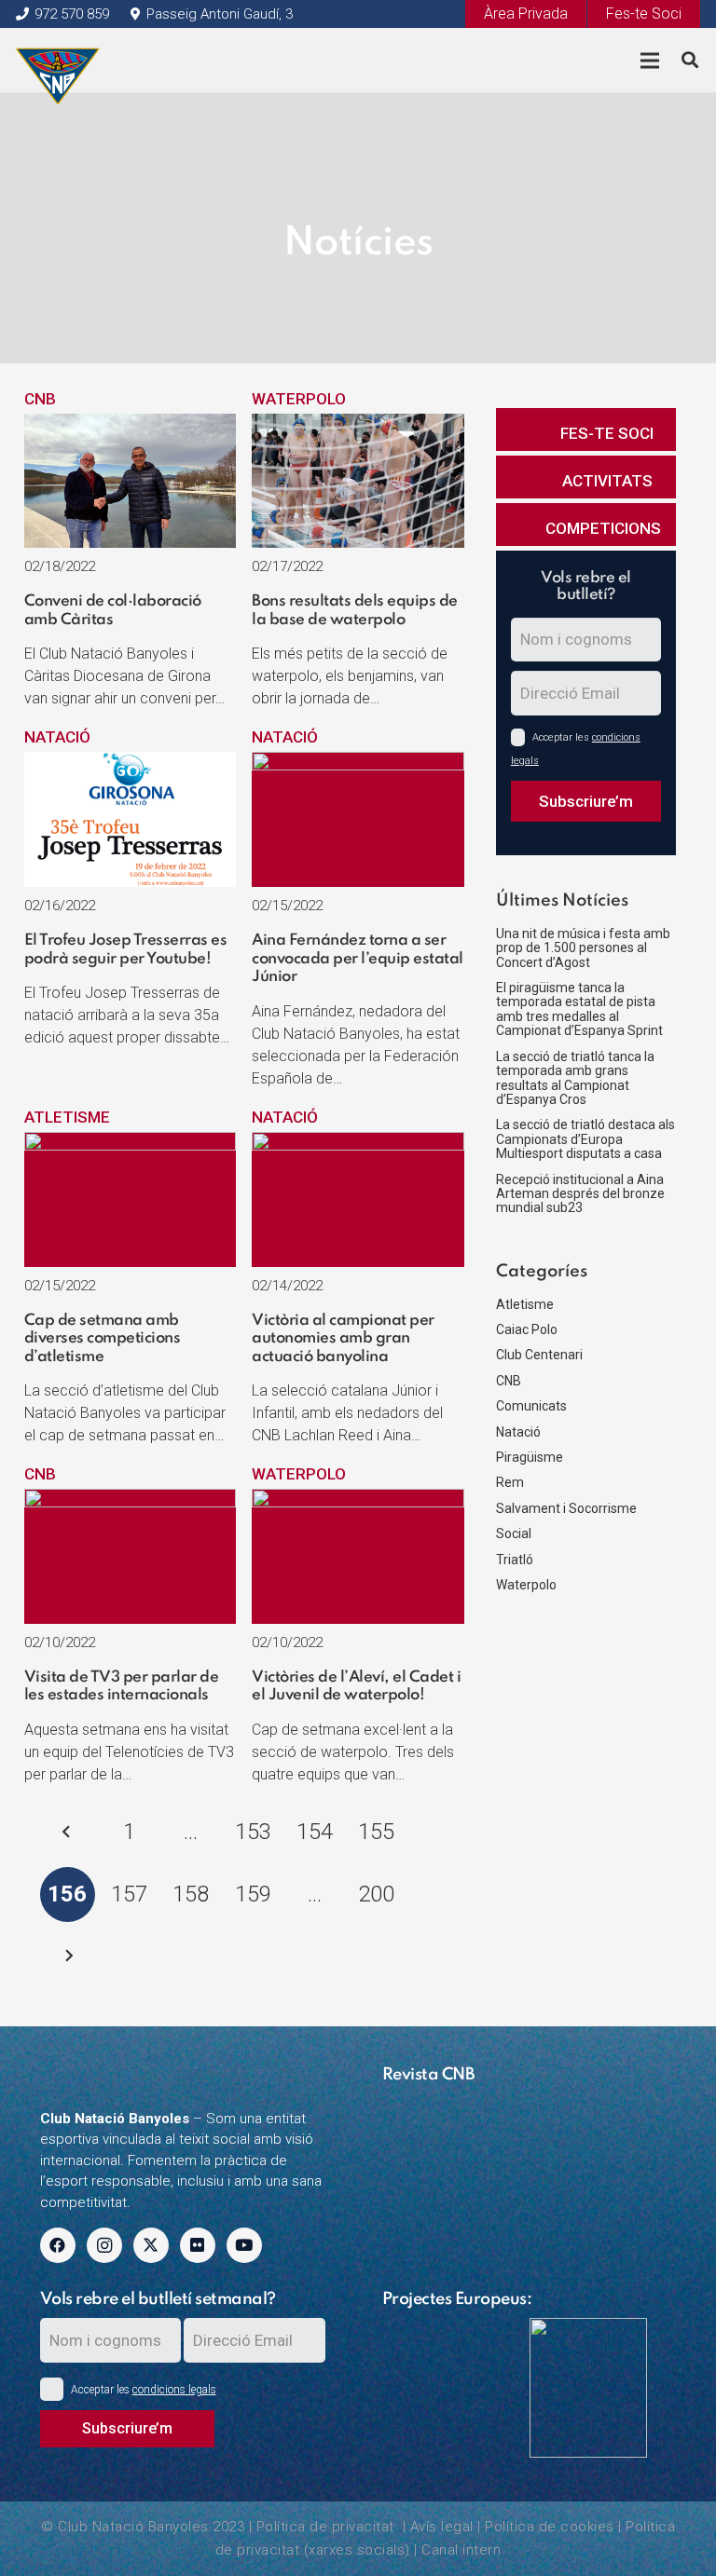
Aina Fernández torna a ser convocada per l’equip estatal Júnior (358, 959)
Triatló (515, 1560)
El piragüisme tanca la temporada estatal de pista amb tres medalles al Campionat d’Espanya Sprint (579, 1009)
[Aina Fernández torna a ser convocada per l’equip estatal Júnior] (358, 763)
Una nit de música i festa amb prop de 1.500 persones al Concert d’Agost (583, 948)
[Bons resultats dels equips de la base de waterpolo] (358, 425)
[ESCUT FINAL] (58, 61)
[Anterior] (68, 1833)
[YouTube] (244, 2245)
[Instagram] (104, 2245)
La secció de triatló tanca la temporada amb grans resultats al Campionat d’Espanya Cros (575, 1078)
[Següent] (68, 1956)
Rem (510, 1482)
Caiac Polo (527, 1329)
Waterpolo (299, 399)
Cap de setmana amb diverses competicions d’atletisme (103, 1339)
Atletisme (67, 1117)
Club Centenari (539, 1355)
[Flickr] (198, 2245)
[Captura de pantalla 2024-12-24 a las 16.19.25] (530, 2105)
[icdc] (596, 2388)
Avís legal (442, 2527)
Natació (57, 737)
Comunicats (531, 1406)
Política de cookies (550, 2527)
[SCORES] (449, 2330)
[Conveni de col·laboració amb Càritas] (131, 425)
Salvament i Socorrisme (566, 1508)
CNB (40, 399)
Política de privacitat (325, 2527)
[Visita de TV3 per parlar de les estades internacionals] (131, 1500)
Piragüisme (530, 1457)
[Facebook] (58, 2245)
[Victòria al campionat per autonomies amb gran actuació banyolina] (358, 1143)
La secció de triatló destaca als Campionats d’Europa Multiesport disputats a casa (585, 1139)
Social (514, 1533)
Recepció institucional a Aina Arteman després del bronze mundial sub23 (580, 1194)
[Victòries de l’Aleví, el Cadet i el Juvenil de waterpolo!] (358, 1500)
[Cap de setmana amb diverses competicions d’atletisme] (131, 1143)
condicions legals (174, 2390)
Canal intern (461, 2550)
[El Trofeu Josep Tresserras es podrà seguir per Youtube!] (131, 763)
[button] (690, 61)
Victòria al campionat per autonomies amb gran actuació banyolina (343, 1339)
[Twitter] (151, 2245)
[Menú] (649, 61)
